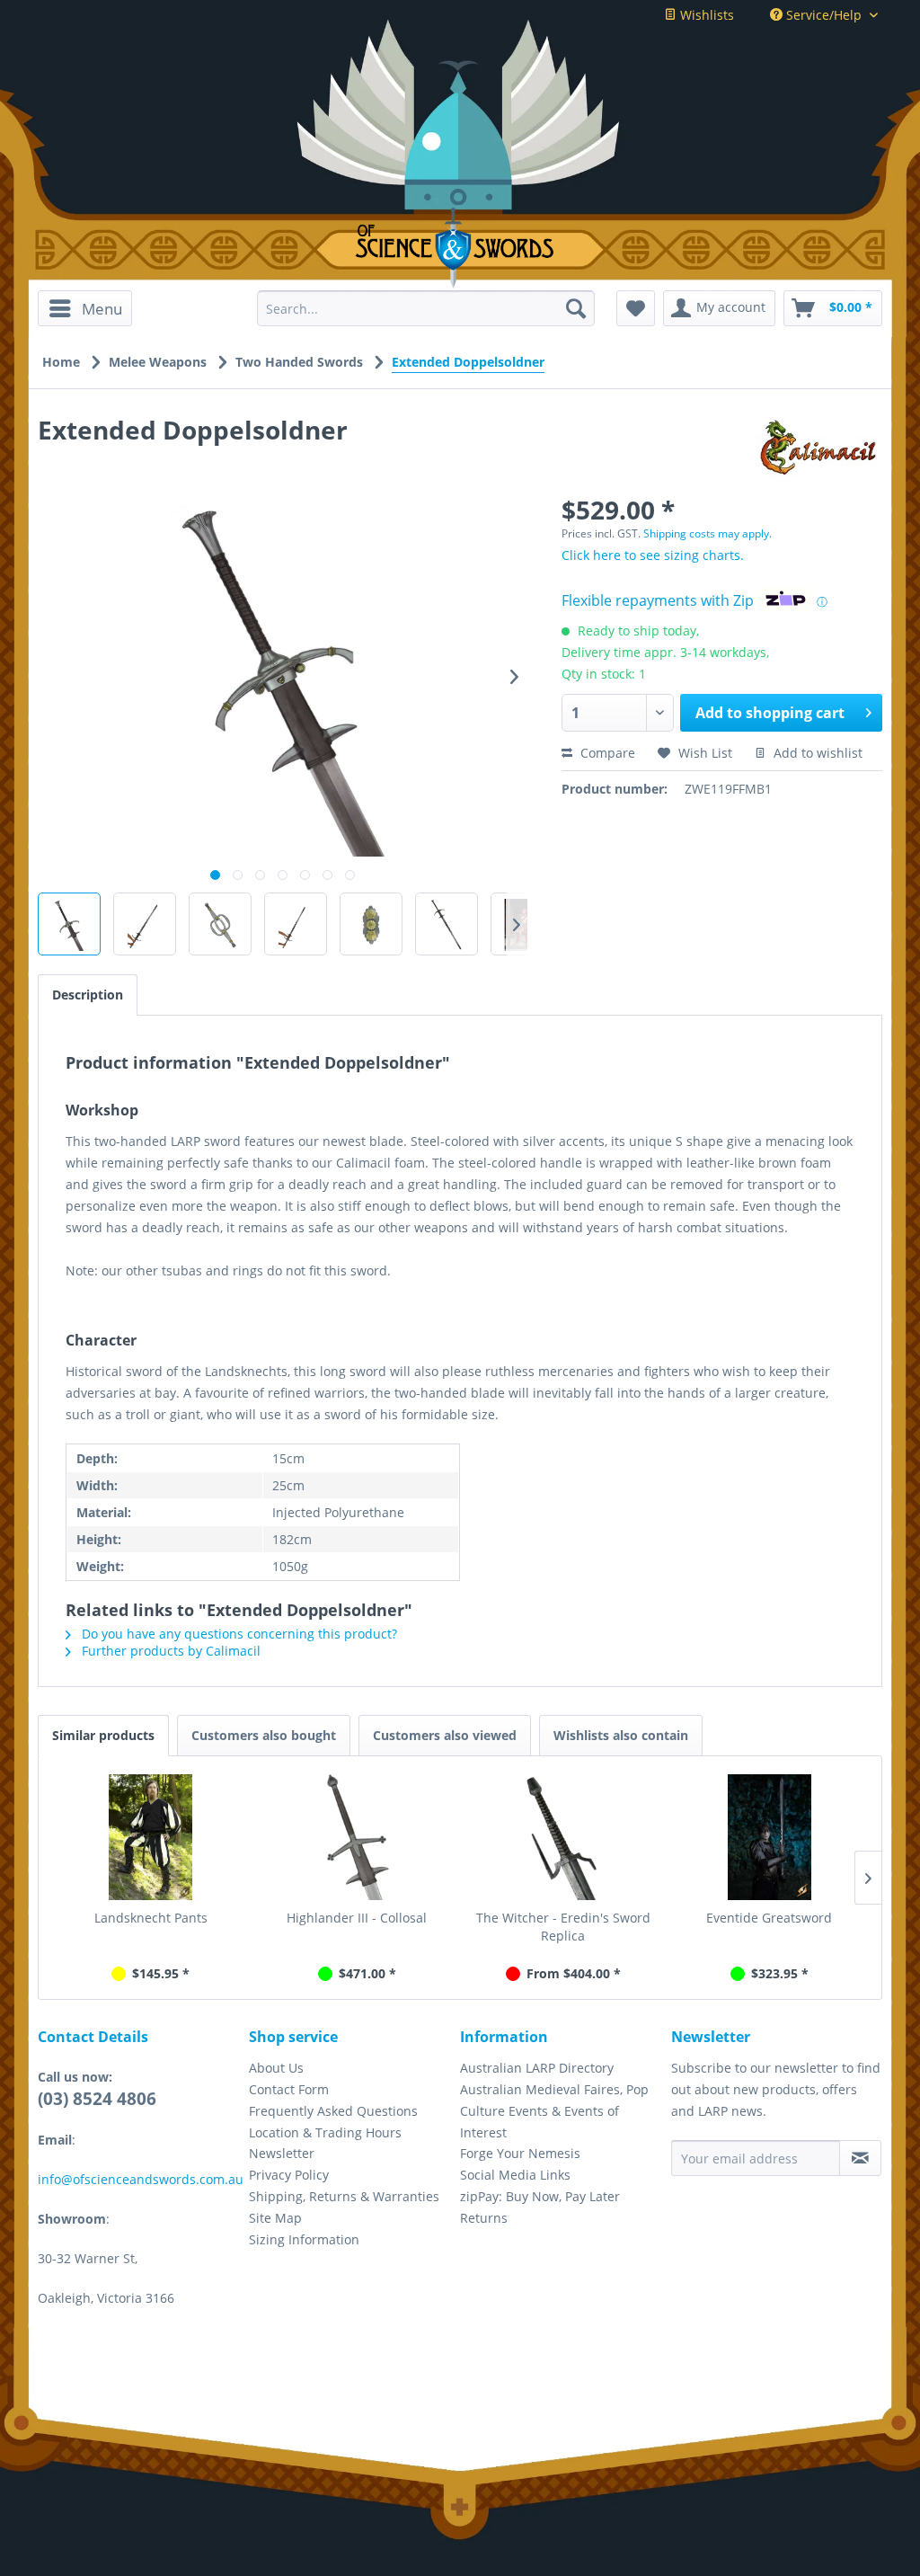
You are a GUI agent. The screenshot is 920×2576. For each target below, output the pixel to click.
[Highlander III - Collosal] (358, 1837)
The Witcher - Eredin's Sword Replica (563, 1927)
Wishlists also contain (621, 1735)
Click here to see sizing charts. (653, 555)
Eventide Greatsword (769, 1918)
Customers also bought (264, 1735)
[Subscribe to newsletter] (860, 2158)
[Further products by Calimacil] (819, 448)
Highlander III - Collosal (357, 1918)
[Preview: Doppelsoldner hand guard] (220, 924)
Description (88, 995)
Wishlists (705, 15)
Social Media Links (515, 2175)
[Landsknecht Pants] (151, 1837)
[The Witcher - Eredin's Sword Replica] (563, 1837)
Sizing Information (304, 2239)
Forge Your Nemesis (520, 2153)
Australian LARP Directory (537, 2068)
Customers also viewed (445, 1735)
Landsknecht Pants (151, 1918)
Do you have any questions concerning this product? (238, 1634)
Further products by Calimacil (169, 1651)
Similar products (103, 1735)
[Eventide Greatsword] (770, 1837)
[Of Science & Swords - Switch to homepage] (460, 248)
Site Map (275, 2218)
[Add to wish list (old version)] (636, 308)
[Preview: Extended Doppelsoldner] (69, 924)
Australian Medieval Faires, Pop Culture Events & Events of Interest (554, 2111)
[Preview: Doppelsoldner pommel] (371, 924)
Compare (606, 753)
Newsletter (282, 2153)
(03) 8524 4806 (97, 2099)
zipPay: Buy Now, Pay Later (540, 2196)
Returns (484, 2218)
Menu (102, 309)
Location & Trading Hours (325, 2132)
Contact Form (289, 2089)
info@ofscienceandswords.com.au (141, 2179)
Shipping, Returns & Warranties (344, 2196)
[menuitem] (85, 308)
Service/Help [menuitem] (824, 15)
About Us (276, 2068)
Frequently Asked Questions (333, 2111)
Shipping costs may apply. (708, 533)
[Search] (576, 308)
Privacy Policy (289, 2175)
